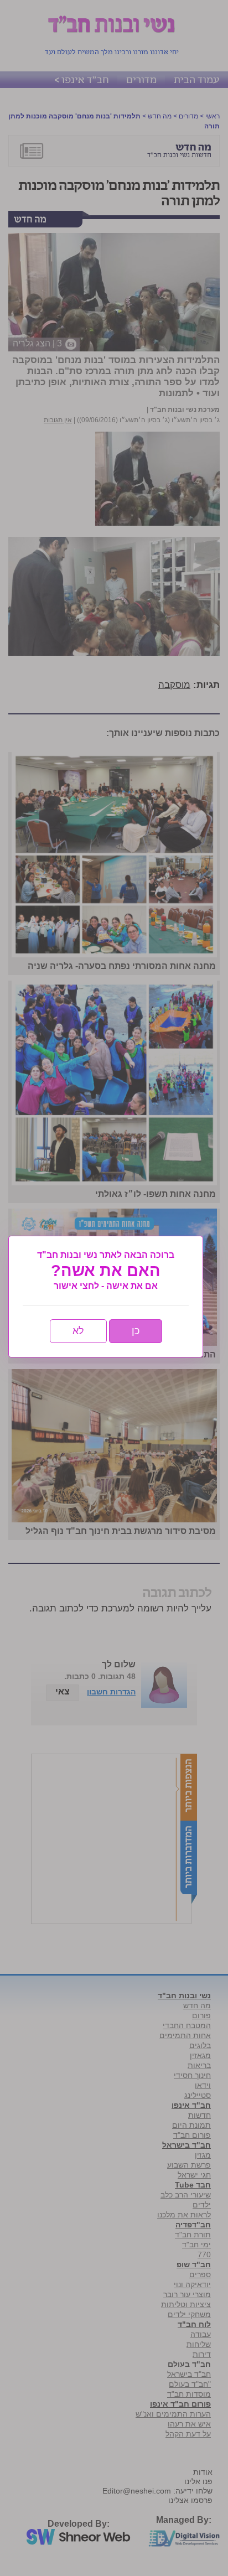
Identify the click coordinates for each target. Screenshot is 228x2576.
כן (136, 1331)
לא (78, 1331)
